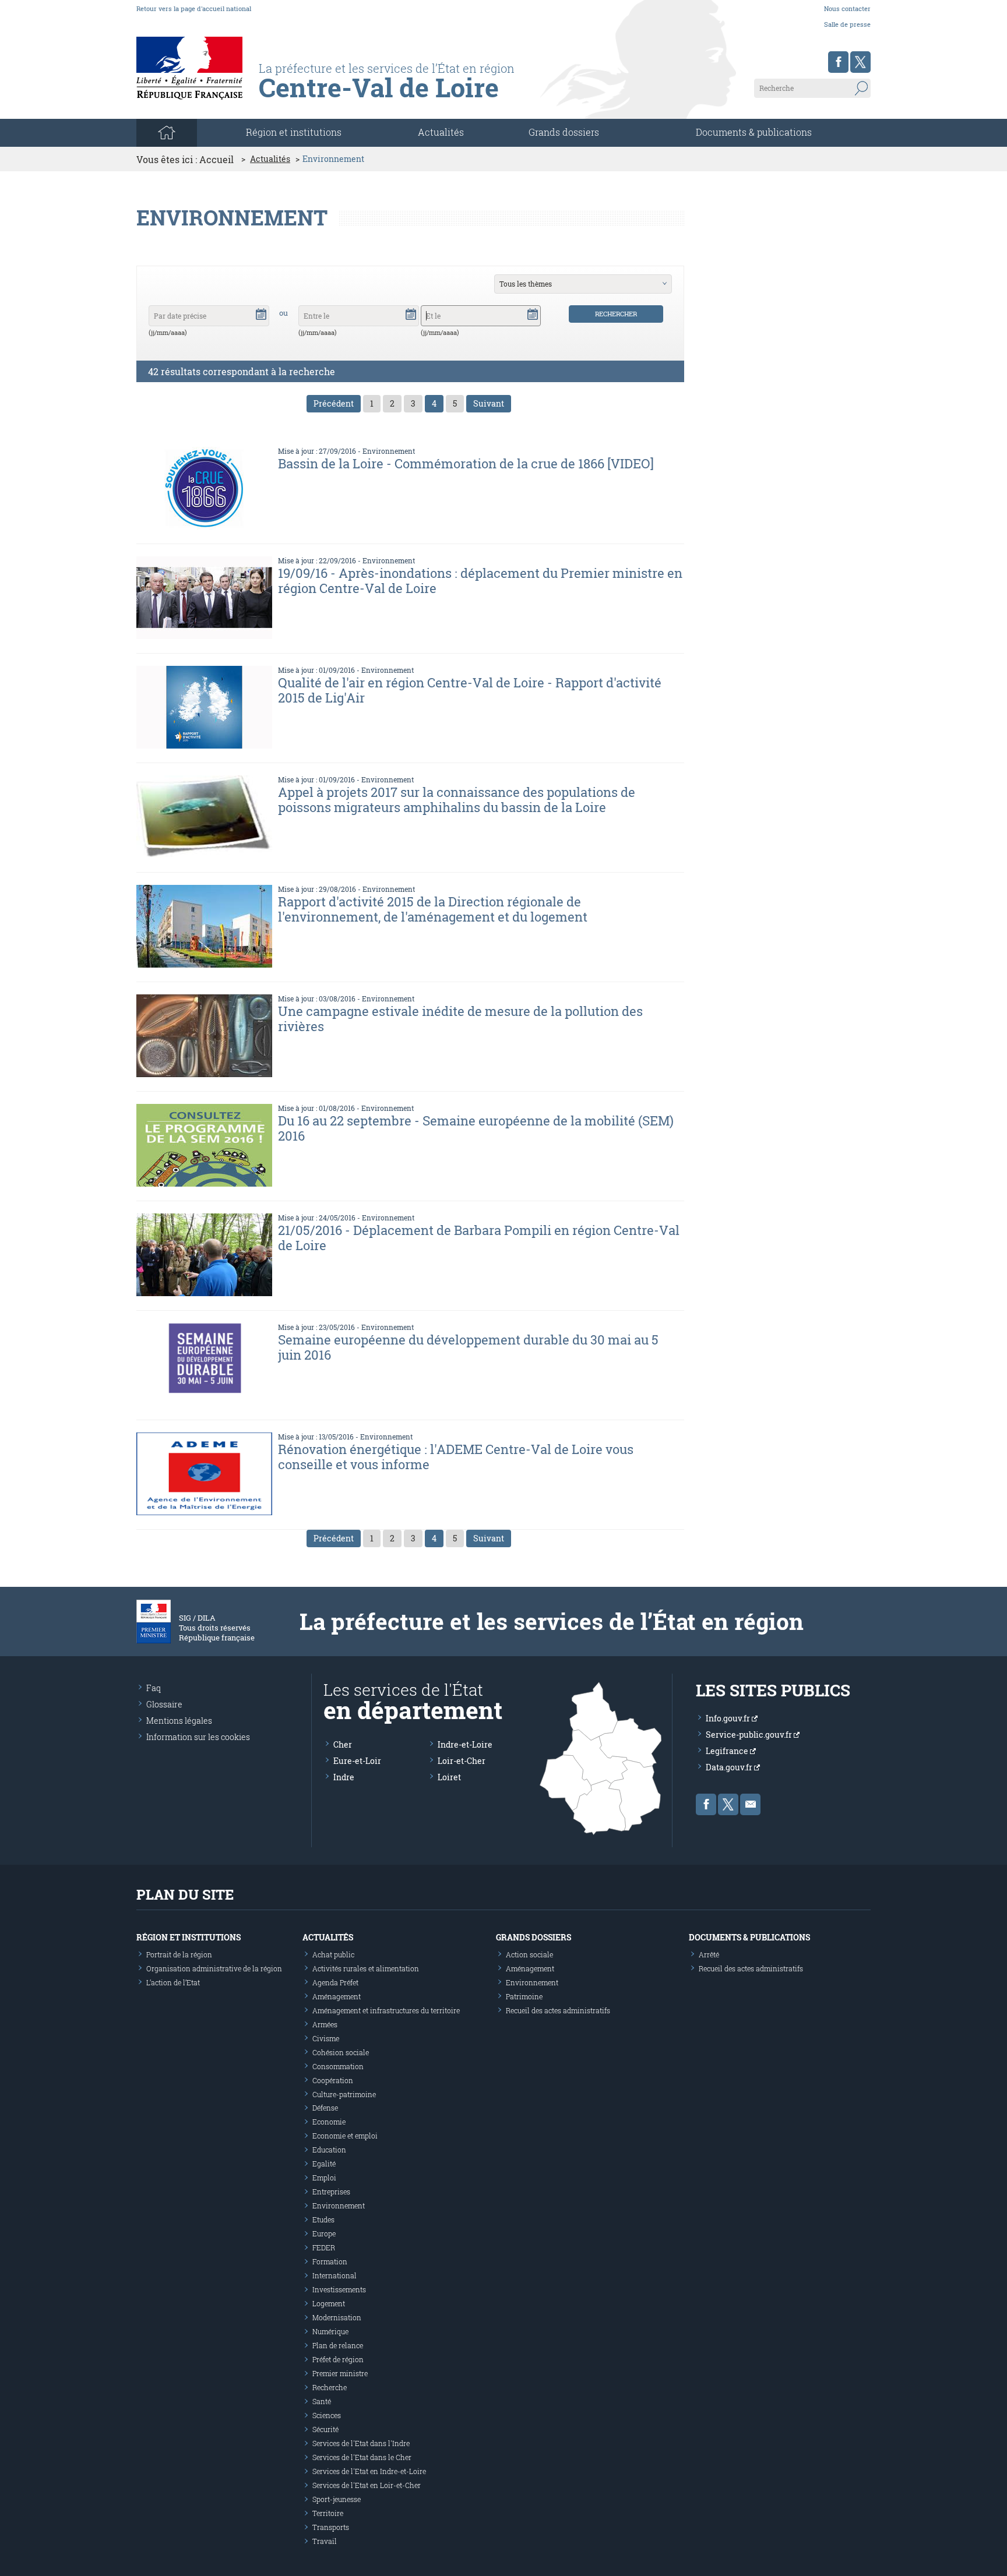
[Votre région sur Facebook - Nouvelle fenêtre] (838, 62)
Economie (329, 2122)
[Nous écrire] (750, 1804)
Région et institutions (189, 1937)
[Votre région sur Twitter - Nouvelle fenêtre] (860, 62)
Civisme (326, 2038)
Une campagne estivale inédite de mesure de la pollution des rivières (460, 1019)
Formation (330, 2261)
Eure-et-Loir (357, 1761)
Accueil (216, 159)
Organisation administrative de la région (214, 1968)
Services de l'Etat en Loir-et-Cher (367, 2485)
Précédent (334, 403)
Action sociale (529, 1954)
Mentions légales (179, 1721)
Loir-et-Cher (462, 1761)
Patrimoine (524, 1996)
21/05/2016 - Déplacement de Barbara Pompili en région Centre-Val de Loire (479, 1238)
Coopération (333, 2080)
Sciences (327, 2415)
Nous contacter (847, 8)
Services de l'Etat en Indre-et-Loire (369, 2471)
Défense (325, 2108)
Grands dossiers (564, 132)
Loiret (449, 1777)
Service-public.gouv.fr (750, 1735)
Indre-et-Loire (465, 1744)
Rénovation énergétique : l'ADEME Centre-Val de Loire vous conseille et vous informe (456, 1457)
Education (329, 2150)
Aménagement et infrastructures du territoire (386, 2010)
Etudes (323, 2219)
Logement (329, 2303)
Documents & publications (754, 132)
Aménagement (337, 1996)
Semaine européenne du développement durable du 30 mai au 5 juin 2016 (468, 1347)
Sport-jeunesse (337, 2499)
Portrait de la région (179, 1954)
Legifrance (728, 1751)
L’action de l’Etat (173, 1982)
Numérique (330, 2331)
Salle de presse (847, 24)
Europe (324, 2233)
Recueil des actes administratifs (558, 2010)
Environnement (389, 451)
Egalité (324, 2164)
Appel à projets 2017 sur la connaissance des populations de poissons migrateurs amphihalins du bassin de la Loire (457, 800)
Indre (344, 1777)
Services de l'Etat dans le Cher (362, 2457)
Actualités (441, 132)
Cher (343, 1744)
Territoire (328, 2513)
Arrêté (709, 1954)
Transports (331, 2527)
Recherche (330, 2387)
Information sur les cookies (198, 1737)
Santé (322, 2401)
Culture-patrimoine (344, 2094)
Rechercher (616, 314)
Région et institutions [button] (294, 132)
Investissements (339, 2289)
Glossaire (164, 1704)
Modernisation (337, 2317)
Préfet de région (338, 2359)
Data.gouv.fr (730, 1767)
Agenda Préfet (335, 1982)
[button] (261, 313)
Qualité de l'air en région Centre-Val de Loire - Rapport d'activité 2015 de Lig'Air (470, 690)
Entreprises (331, 2192)
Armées (325, 2024)
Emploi (324, 2178)
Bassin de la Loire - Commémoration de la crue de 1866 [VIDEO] (466, 463)
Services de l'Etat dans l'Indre (361, 2443)
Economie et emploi (345, 2136)
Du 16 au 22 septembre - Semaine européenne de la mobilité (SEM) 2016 (476, 1128)
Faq (154, 1688)
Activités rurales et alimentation (366, 1968)
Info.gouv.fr (729, 1718)
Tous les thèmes (526, 284)
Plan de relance (338, 2345)
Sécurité (325, 2429)
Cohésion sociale (341, 2052)
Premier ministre (340, 2373)
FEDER (324, 2247)
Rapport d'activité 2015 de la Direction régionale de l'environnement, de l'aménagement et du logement (433, 909)
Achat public (333, 1954)
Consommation (338, 2066)
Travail (325, 2541)
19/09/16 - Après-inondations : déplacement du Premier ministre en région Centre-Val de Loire (480, 581)
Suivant (489, 403)
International (335, 2275)
